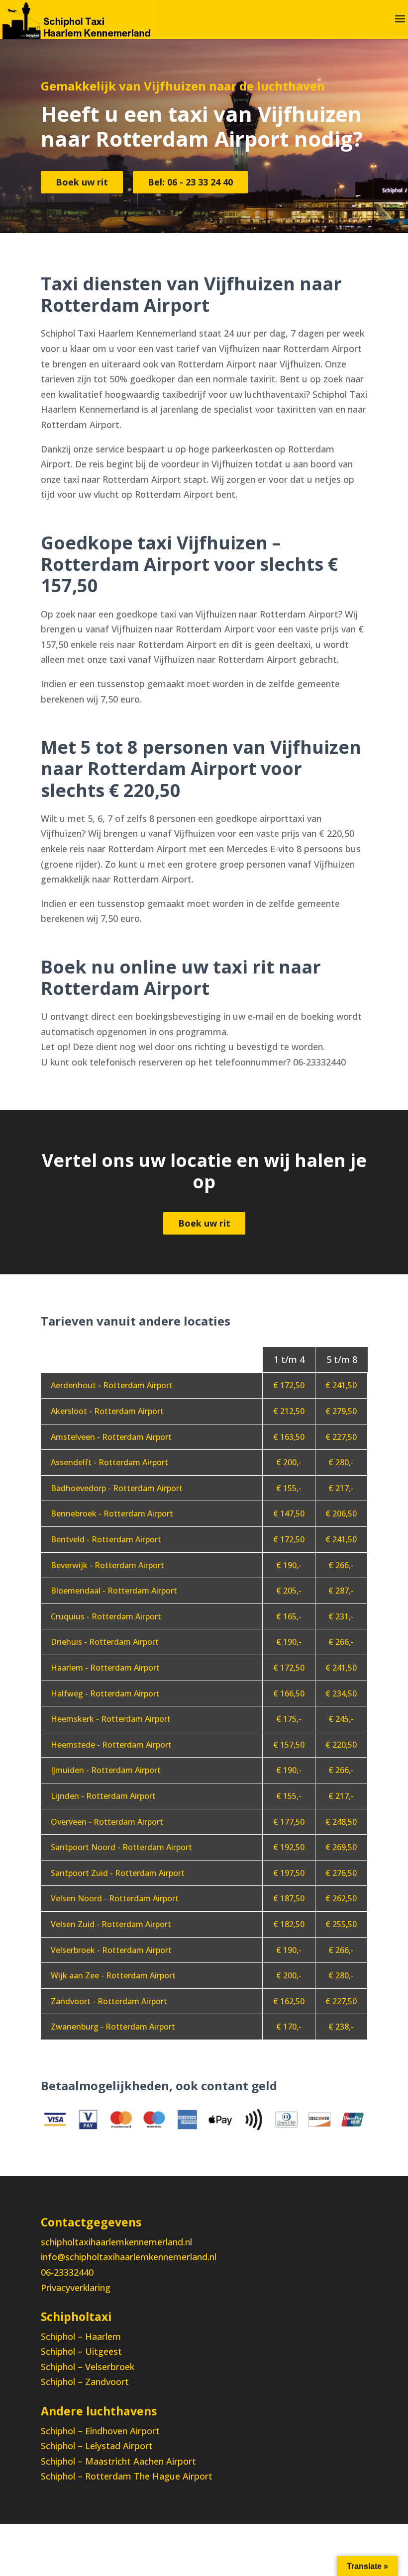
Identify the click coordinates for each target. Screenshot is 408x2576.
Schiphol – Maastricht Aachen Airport (118, 2461)
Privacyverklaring (76, 2288)
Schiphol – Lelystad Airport (97, 2446)
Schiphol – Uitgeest (81, 2351)
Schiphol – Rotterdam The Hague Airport (127, 2476)
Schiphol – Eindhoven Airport (100, 2431)
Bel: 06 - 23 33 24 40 (190, 182)
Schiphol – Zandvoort (85, 2382)
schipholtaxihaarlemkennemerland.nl (116, 2242)
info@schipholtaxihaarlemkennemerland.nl (129, 2257)
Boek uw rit (82, 182)
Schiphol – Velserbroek (88, 2367)
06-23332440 (67, 2272)
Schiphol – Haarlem (81, 2336)
